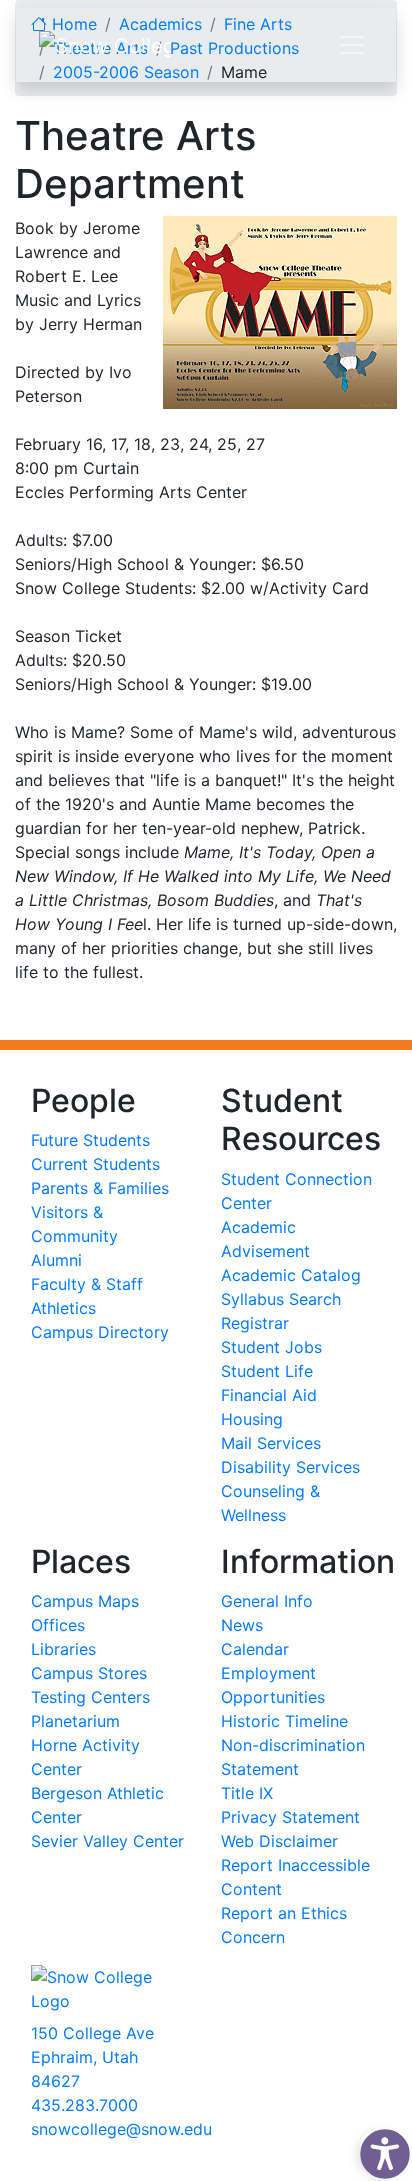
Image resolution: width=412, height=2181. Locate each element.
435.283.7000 (84, 2105)
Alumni (56, 1260)
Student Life (267, 1371)
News (242, 1625)
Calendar (255, 1649)
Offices (58, 1625)
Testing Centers (90, 1697)
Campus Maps (85, 1601)
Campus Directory (100, 1332)
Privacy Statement (290, 1817)
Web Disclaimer (279, 1841)
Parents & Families (100, 1188)
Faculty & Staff (87, 1284)
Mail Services (271, 1443)
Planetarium (75, 1721)
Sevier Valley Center (107, 1841)
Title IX (247, 1793)
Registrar (255, 1323)
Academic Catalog (291, 1275)
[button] (380, 2149)
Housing (252, 1419)
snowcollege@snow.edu (121, 2129)
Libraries (63, 1649)
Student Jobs (271, 1347)
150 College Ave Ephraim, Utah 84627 (92, 2057)
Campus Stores (89, 1673)
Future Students (90, 1140)
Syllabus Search (281, 1299)
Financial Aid (269, 1395)
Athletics (63, 1308)
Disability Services (290, 1467)
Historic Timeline (284, 1721)
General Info (267, 1601)
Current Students (95, 1164)
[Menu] (352, 45)
